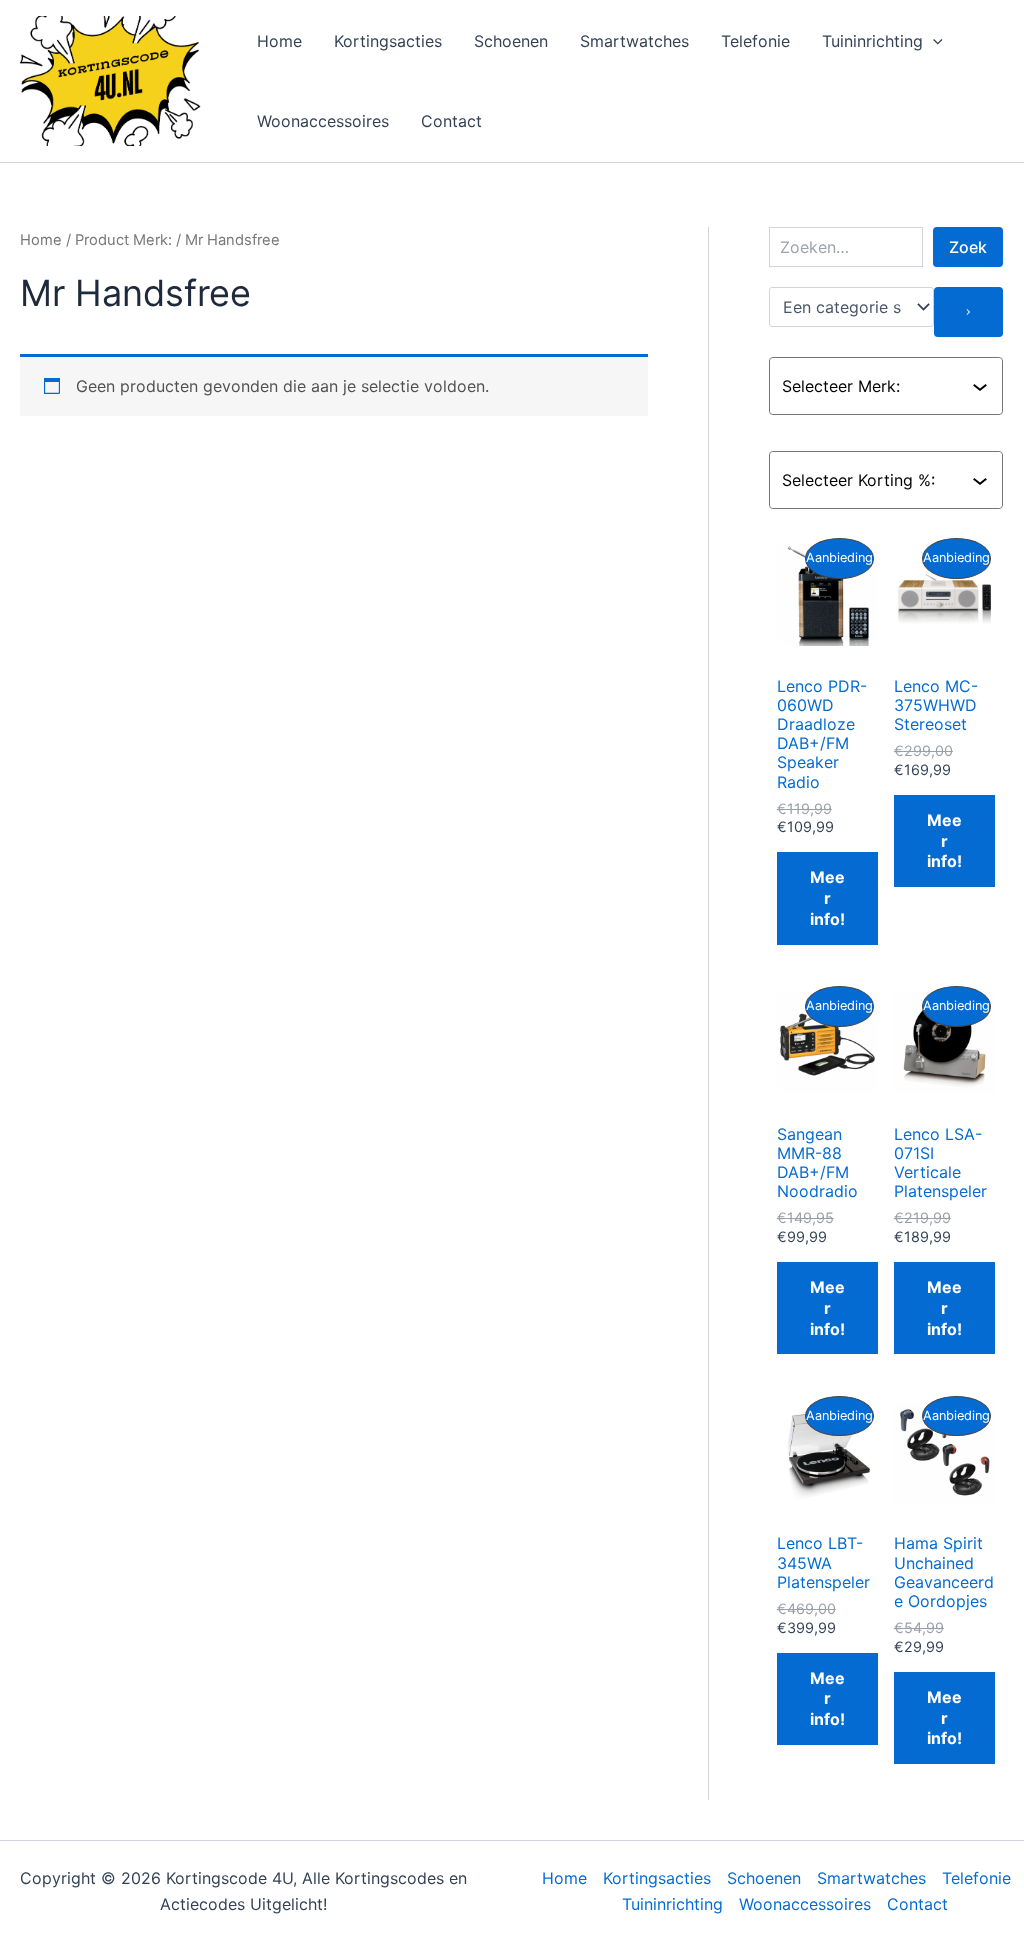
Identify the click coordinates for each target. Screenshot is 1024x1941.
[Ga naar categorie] (968, 312)
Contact (451, 121)
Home (279, 41)
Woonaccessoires (323, 121)
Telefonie (755, 41)
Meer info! (827, 898)
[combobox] (877, 386)
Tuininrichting (872, 41)
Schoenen (511, 41)
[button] (933, 41)
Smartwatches (634, 41)
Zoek (968, 247)
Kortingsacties (388, 41)
